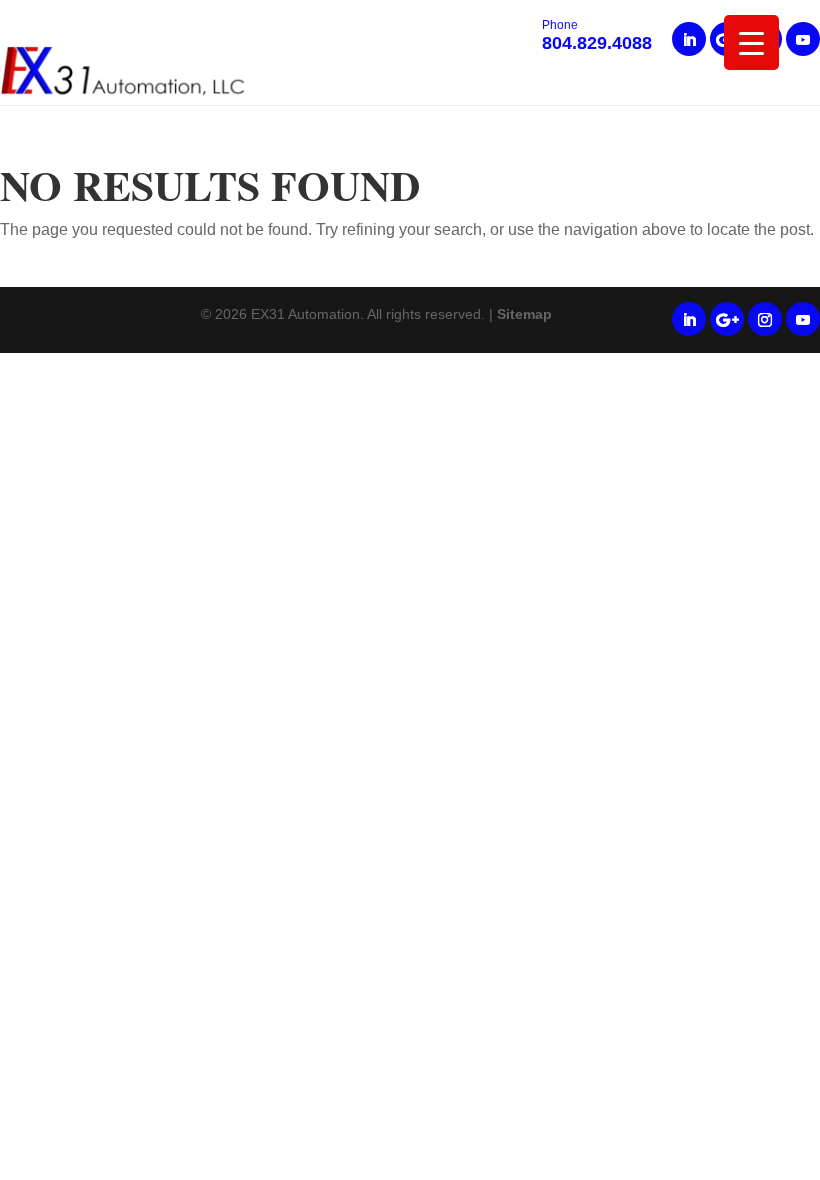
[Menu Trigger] (751, 42)
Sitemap (524, 314)
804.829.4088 (597, 37)
